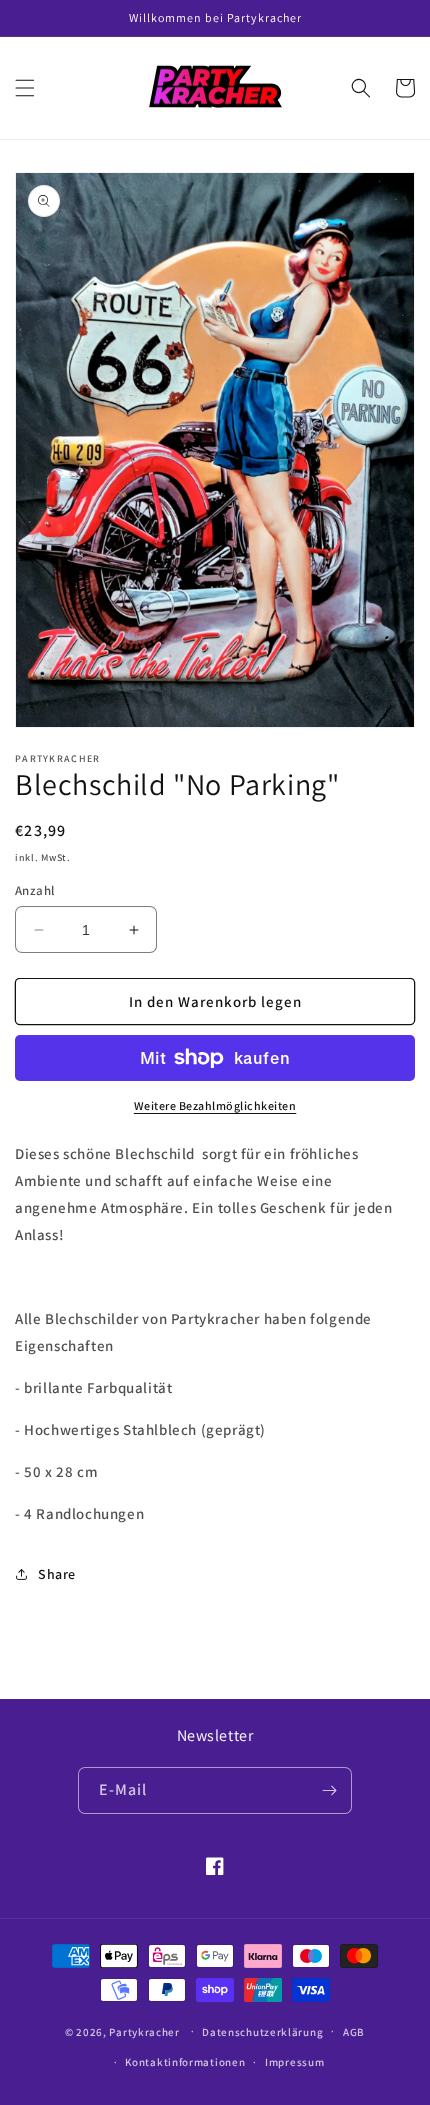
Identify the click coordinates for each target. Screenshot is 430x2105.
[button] (25, 88)
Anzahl (34, 890)
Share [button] (57, 1574)
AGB (354, 2032)
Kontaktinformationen (185, 2062)
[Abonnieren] (329, 1790)
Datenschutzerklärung (262, 2032)
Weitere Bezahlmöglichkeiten (215, 1105)
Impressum (294, 2062)
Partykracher (144, 2031)
